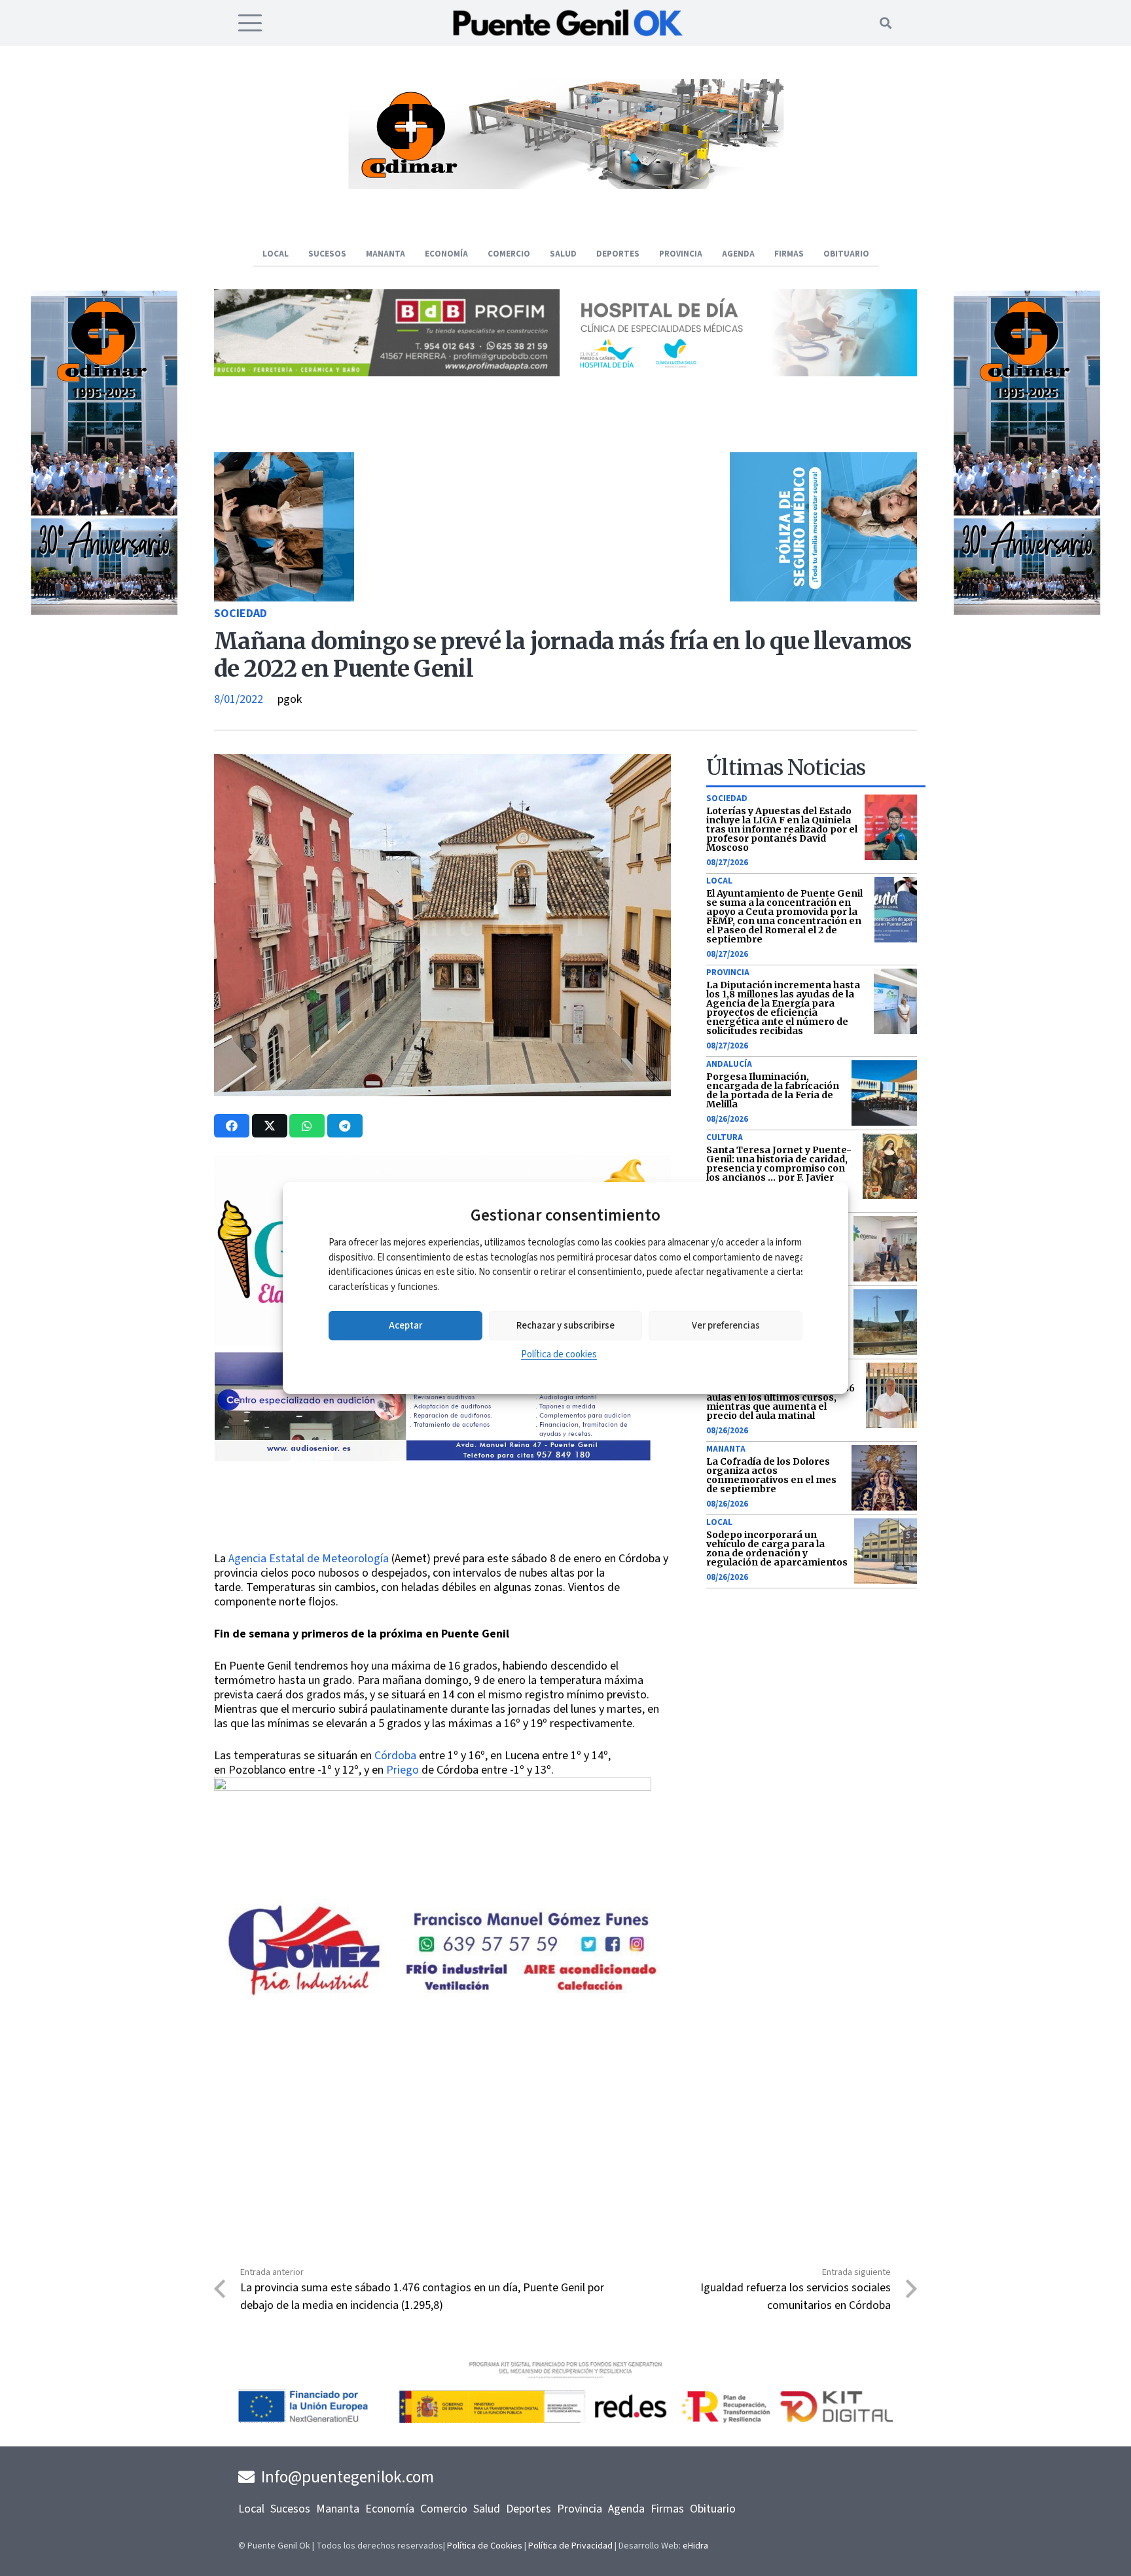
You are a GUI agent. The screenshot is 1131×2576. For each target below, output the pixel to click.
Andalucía (729, 1064)
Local (719, 881)
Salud (487, 2509)
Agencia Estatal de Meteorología (309, 1559)
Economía (390, 2509)
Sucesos (290, 2509)
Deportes (529, 2509)
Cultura (725, 1137)
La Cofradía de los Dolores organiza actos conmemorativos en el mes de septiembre (771, 1475)
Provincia (728, 973)
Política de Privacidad (570, 2546)
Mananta (726, 1449)
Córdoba (397, 1756)
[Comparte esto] (232, 1126)
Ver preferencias (726, 1326)
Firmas (667, 2509)
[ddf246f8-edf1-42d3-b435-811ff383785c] (442, 1543)
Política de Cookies (485, 2546)
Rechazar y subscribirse (565, 1326)
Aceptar (405, 1326)
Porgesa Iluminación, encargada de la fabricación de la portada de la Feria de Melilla (773, 1090)
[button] (250, 23)
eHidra (695, 2546)
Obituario (713, 2509)
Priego (403, 1770)
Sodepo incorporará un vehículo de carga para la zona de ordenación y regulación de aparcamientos (777, 1548)
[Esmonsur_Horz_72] (565, 186)
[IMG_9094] (433, 1884)
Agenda (626, 2509)
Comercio (444, 2509)
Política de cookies (559, 1354)
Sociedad (241, 614)
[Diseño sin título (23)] (744, 373)
